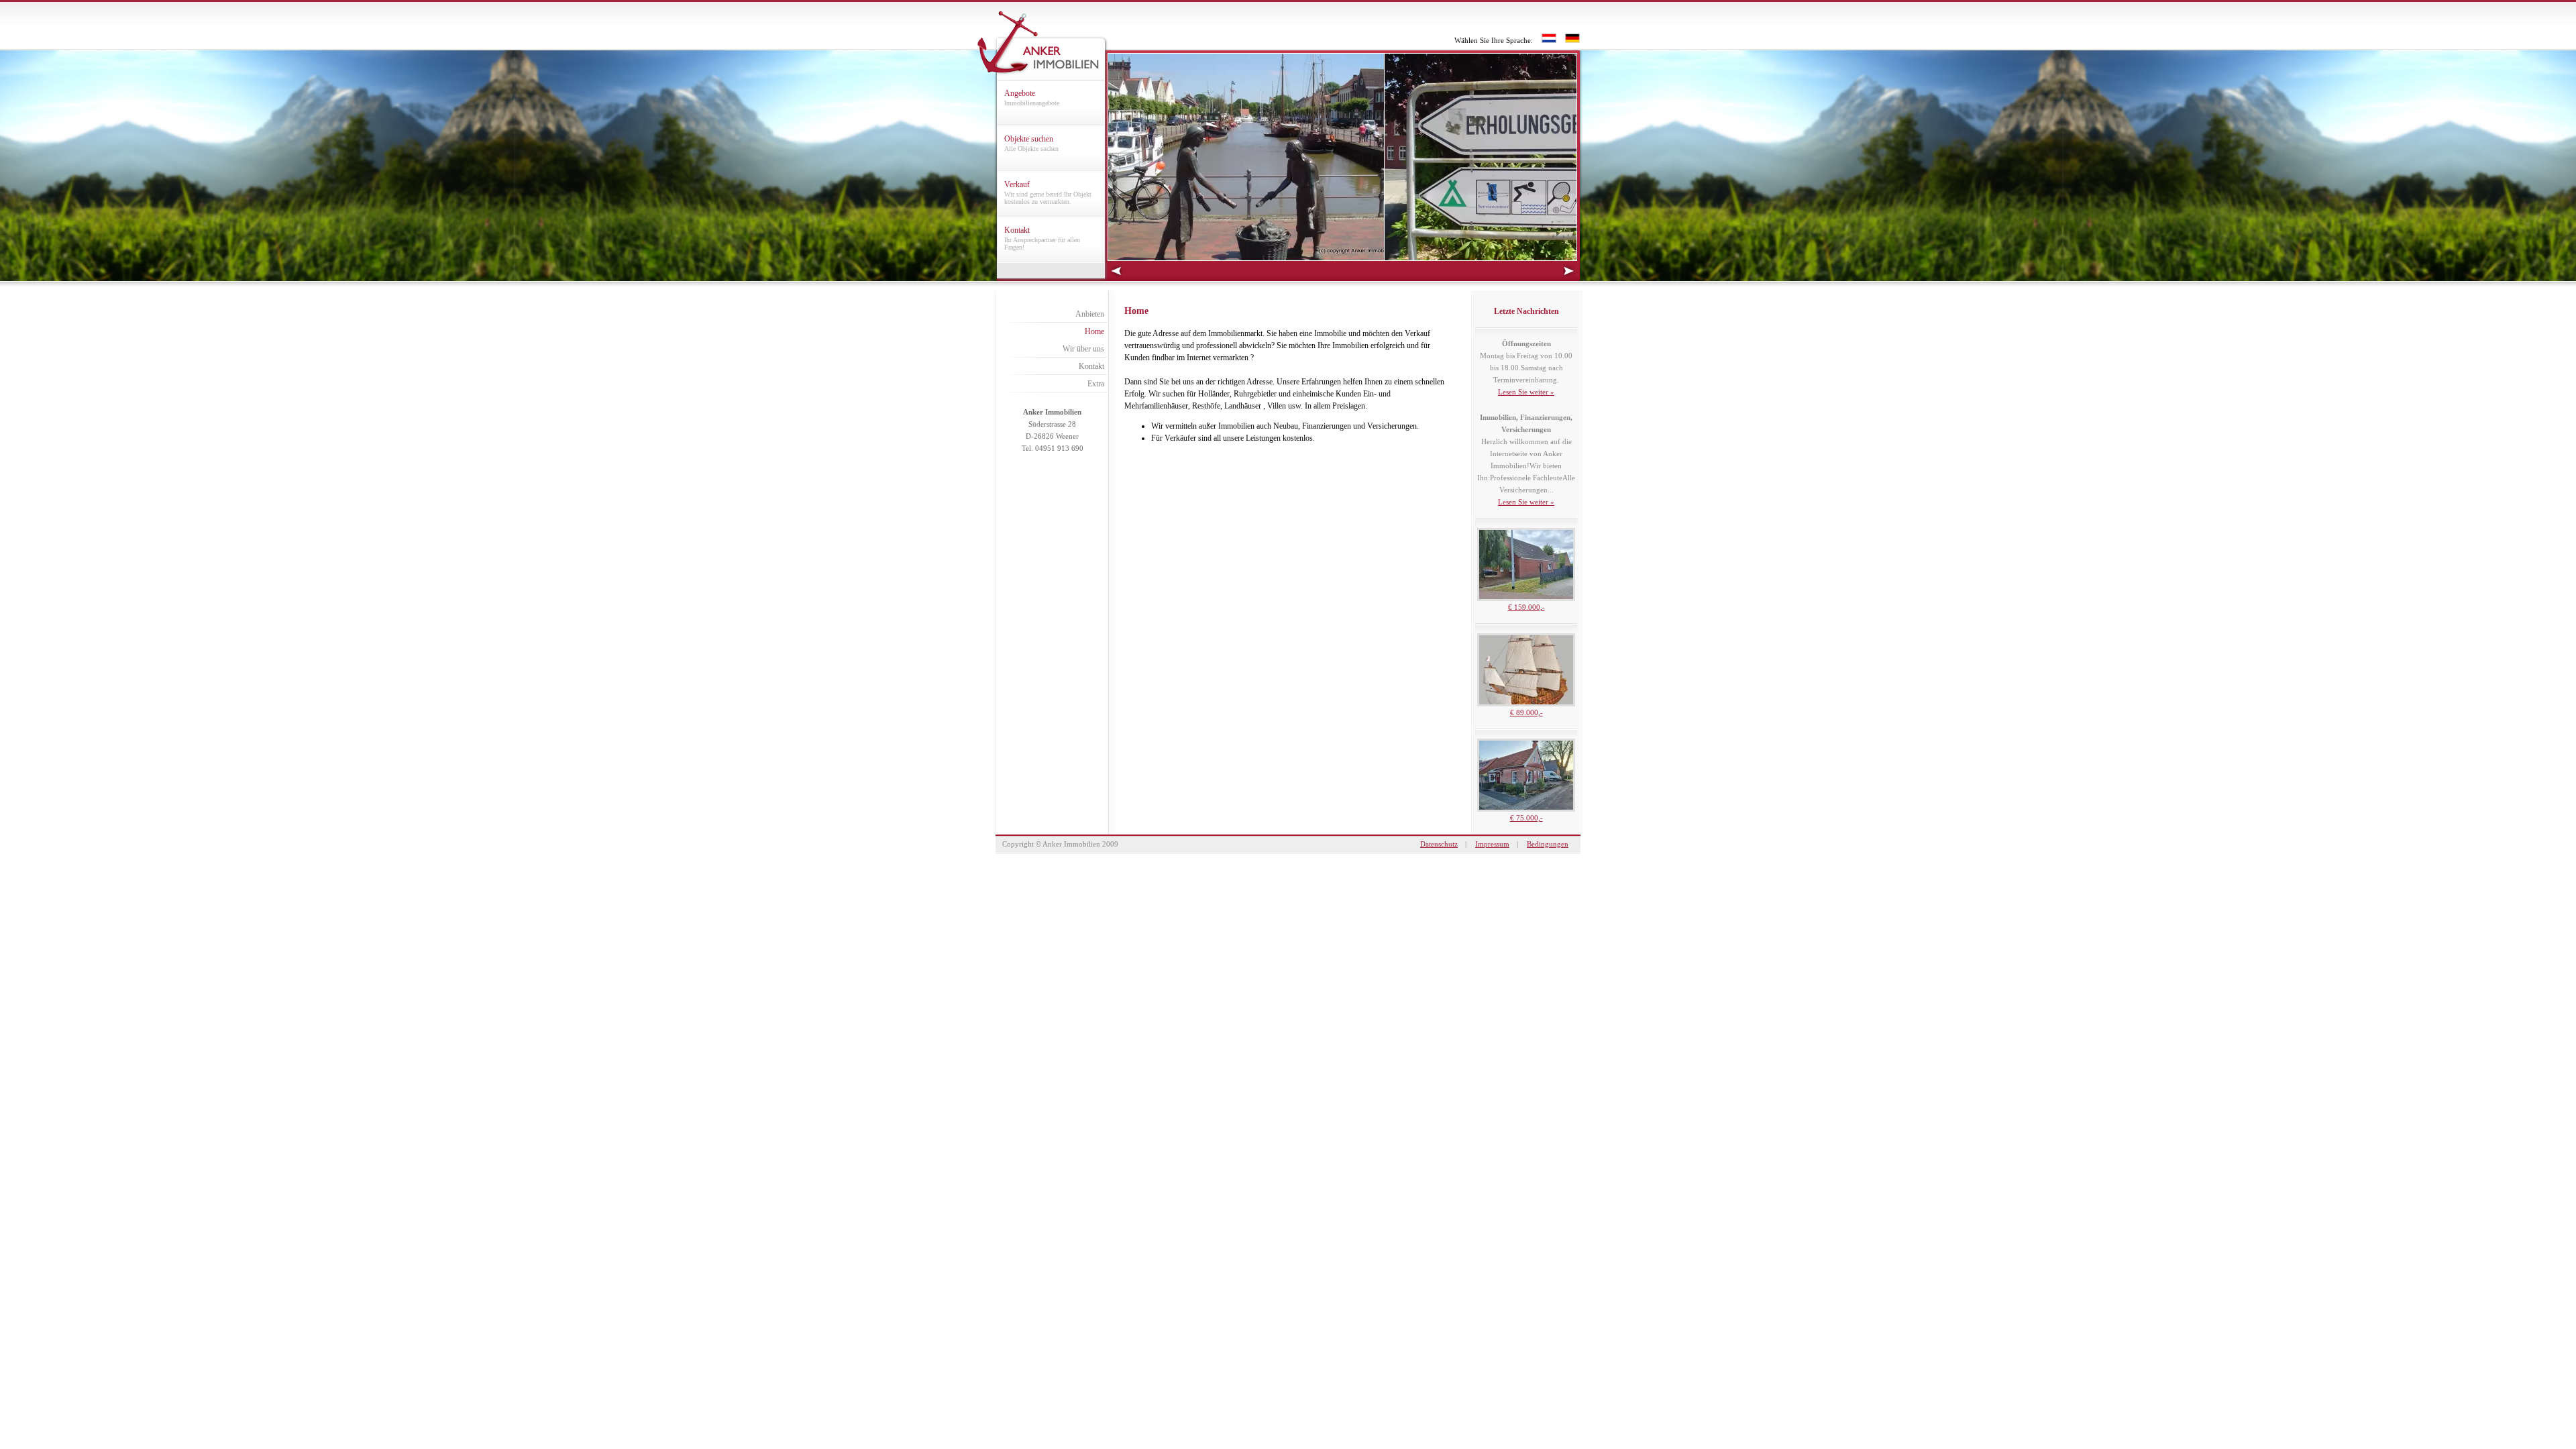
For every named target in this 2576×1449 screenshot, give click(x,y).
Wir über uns (1083, 349)
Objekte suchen (1031, 143)
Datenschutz (1439, 844)
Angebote (1032, 98)
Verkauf (1048, 193)
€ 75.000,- (1526, 818)
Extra (1096, 384)
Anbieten (1090, 314)
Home (1094, 331)
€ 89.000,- (1526, 712)
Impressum (1492, 844)
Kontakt (1042, 238)
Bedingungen (1548, 844)
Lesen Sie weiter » (1526, 392)
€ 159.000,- (1526, 607)
